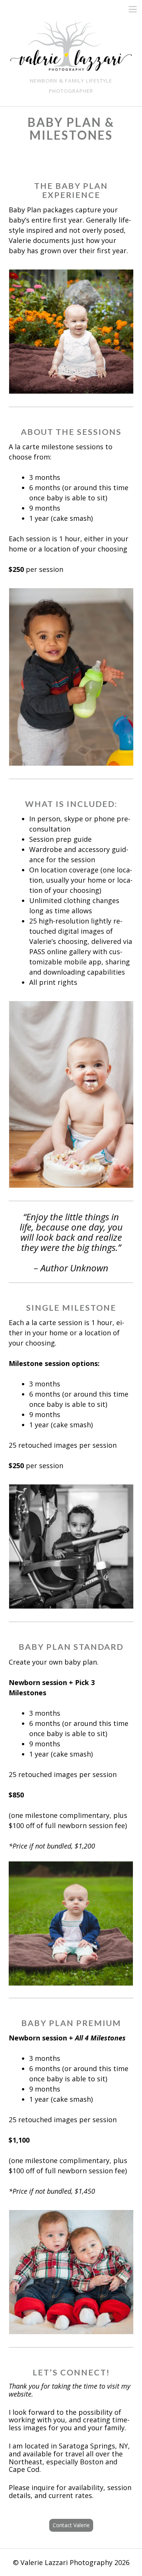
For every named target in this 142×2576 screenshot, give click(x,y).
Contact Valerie (71, 2525)
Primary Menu (133, 9)
